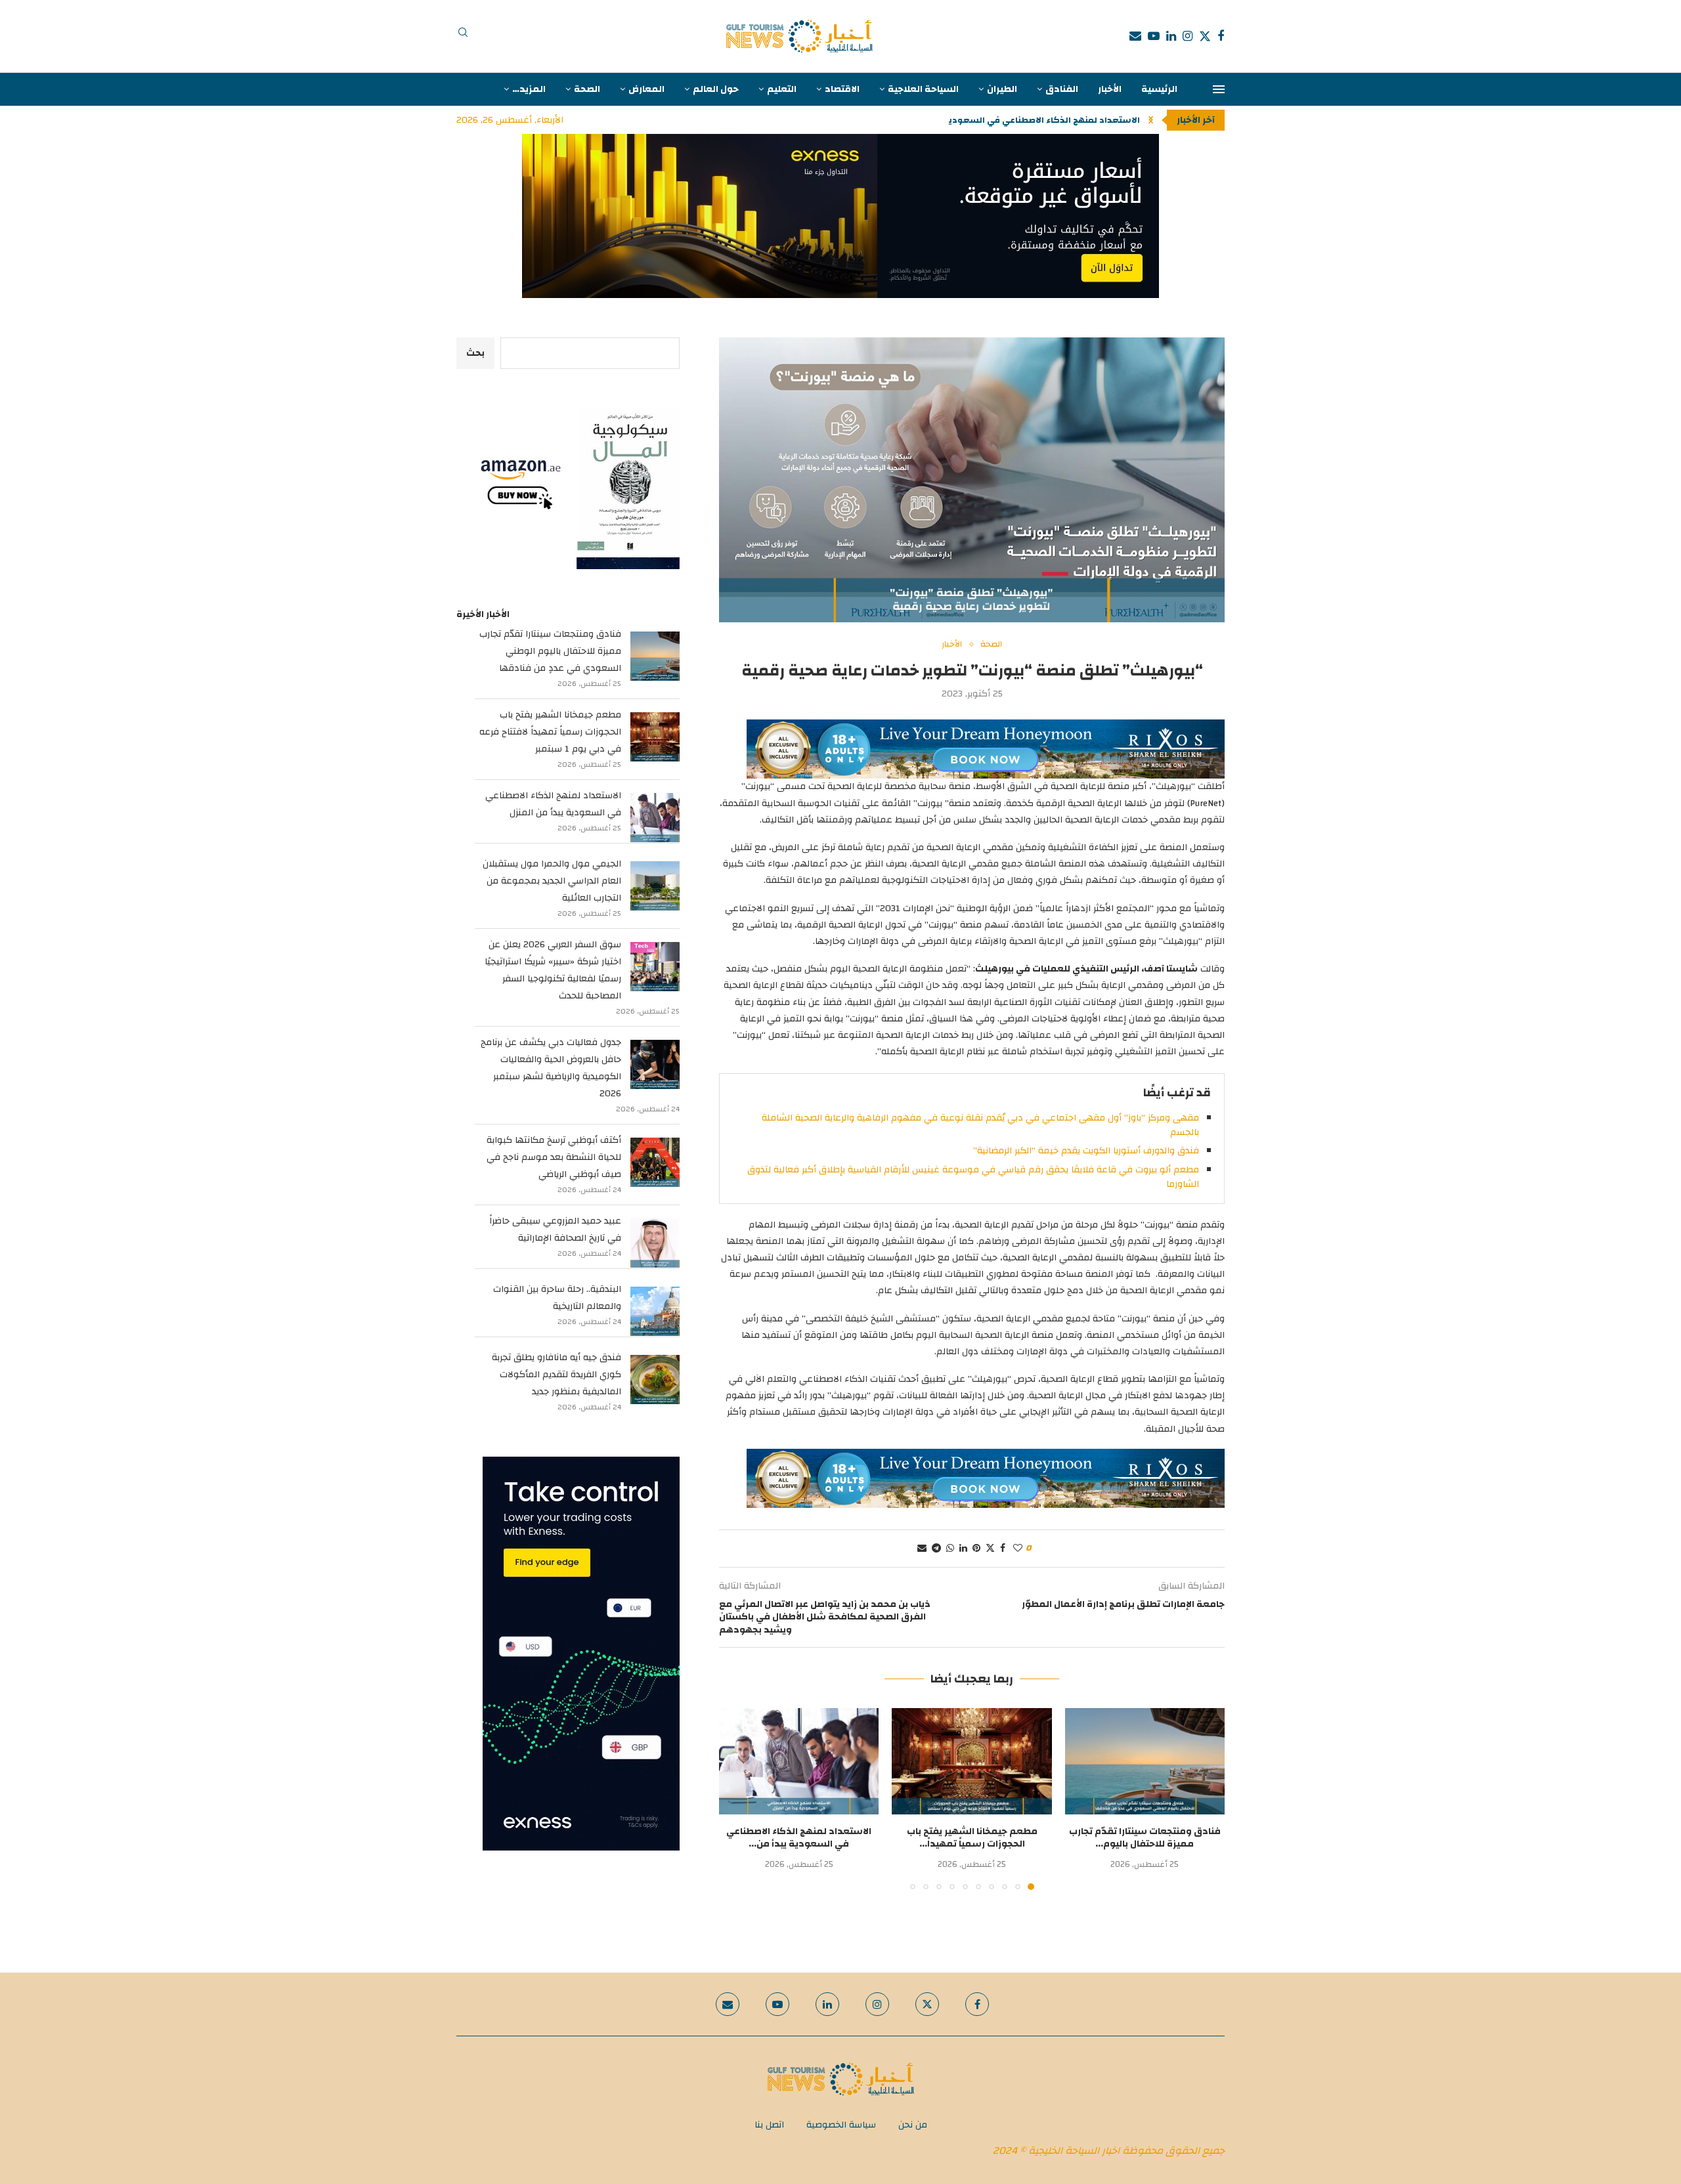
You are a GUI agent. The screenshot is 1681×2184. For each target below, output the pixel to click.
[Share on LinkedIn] (963, 1549)
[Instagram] (1188, 36)
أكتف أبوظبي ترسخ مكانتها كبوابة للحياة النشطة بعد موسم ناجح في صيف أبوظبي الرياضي (554, 1157)
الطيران (1002, 89)
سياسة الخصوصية (841, 2125)
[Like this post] (1018, 1549)
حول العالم (716, 89)
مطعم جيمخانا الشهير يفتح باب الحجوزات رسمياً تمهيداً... (972, 1838)
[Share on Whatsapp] (950, 1549)
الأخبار (1110, 89)
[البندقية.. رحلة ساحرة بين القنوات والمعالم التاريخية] (655, 1311)
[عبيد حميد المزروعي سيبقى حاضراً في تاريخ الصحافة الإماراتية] (655, 1243)
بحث (475, 353)
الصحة (587, 89)
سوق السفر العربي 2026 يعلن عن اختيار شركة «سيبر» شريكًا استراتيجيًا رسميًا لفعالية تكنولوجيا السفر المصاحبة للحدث (553, 970)
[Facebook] (1221, 36)
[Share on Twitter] (990, 1549)
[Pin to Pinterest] (976, 1549)
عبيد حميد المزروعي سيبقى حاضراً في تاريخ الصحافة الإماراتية (555, 1230)
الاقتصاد (842, 89)
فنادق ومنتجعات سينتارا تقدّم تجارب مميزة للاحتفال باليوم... (1145, 1838)
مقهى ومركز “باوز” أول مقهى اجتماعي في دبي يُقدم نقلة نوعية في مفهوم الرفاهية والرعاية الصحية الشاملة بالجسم (980, 1125)
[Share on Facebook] (1003, 1549)
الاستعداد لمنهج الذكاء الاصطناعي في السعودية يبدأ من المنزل (553, 804)
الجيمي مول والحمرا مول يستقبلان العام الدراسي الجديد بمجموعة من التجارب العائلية (552, 881)
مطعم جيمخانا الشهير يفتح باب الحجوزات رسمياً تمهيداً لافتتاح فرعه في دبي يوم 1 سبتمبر (550, 732)
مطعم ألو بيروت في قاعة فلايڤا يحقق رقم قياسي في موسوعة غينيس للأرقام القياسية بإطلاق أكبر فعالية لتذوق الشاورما (973, 1177)
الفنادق (1062, 89)
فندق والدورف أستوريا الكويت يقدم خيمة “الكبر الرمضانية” (1086, 1151)
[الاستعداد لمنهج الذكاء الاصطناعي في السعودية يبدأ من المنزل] (799, 1761)
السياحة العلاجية (923, 89)
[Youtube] (1154, 36)
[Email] (1135, 36)
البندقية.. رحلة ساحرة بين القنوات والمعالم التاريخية (557, 1298)
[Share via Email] (922, 1549)
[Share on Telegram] (936, 1549)
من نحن (913, 2125)
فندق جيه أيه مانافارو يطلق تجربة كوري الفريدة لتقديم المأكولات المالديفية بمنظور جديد (557, 1375)
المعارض (646, 89)
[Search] (463, 36)
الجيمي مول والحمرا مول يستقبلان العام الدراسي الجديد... (1024, 120)
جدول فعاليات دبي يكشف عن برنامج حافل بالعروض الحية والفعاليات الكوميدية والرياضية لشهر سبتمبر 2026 (551, 1068)
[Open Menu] (1219, 89)
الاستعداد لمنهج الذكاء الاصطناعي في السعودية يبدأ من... (799, 1838)
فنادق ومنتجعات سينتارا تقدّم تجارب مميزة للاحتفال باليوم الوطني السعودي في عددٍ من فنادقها (550, 651)
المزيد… (529, 89)
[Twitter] (1205, 36)
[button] (1151, 120)
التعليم (782, 89)
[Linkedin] (1171, 36)
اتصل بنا (769, 2125)
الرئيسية (1159, 89)
